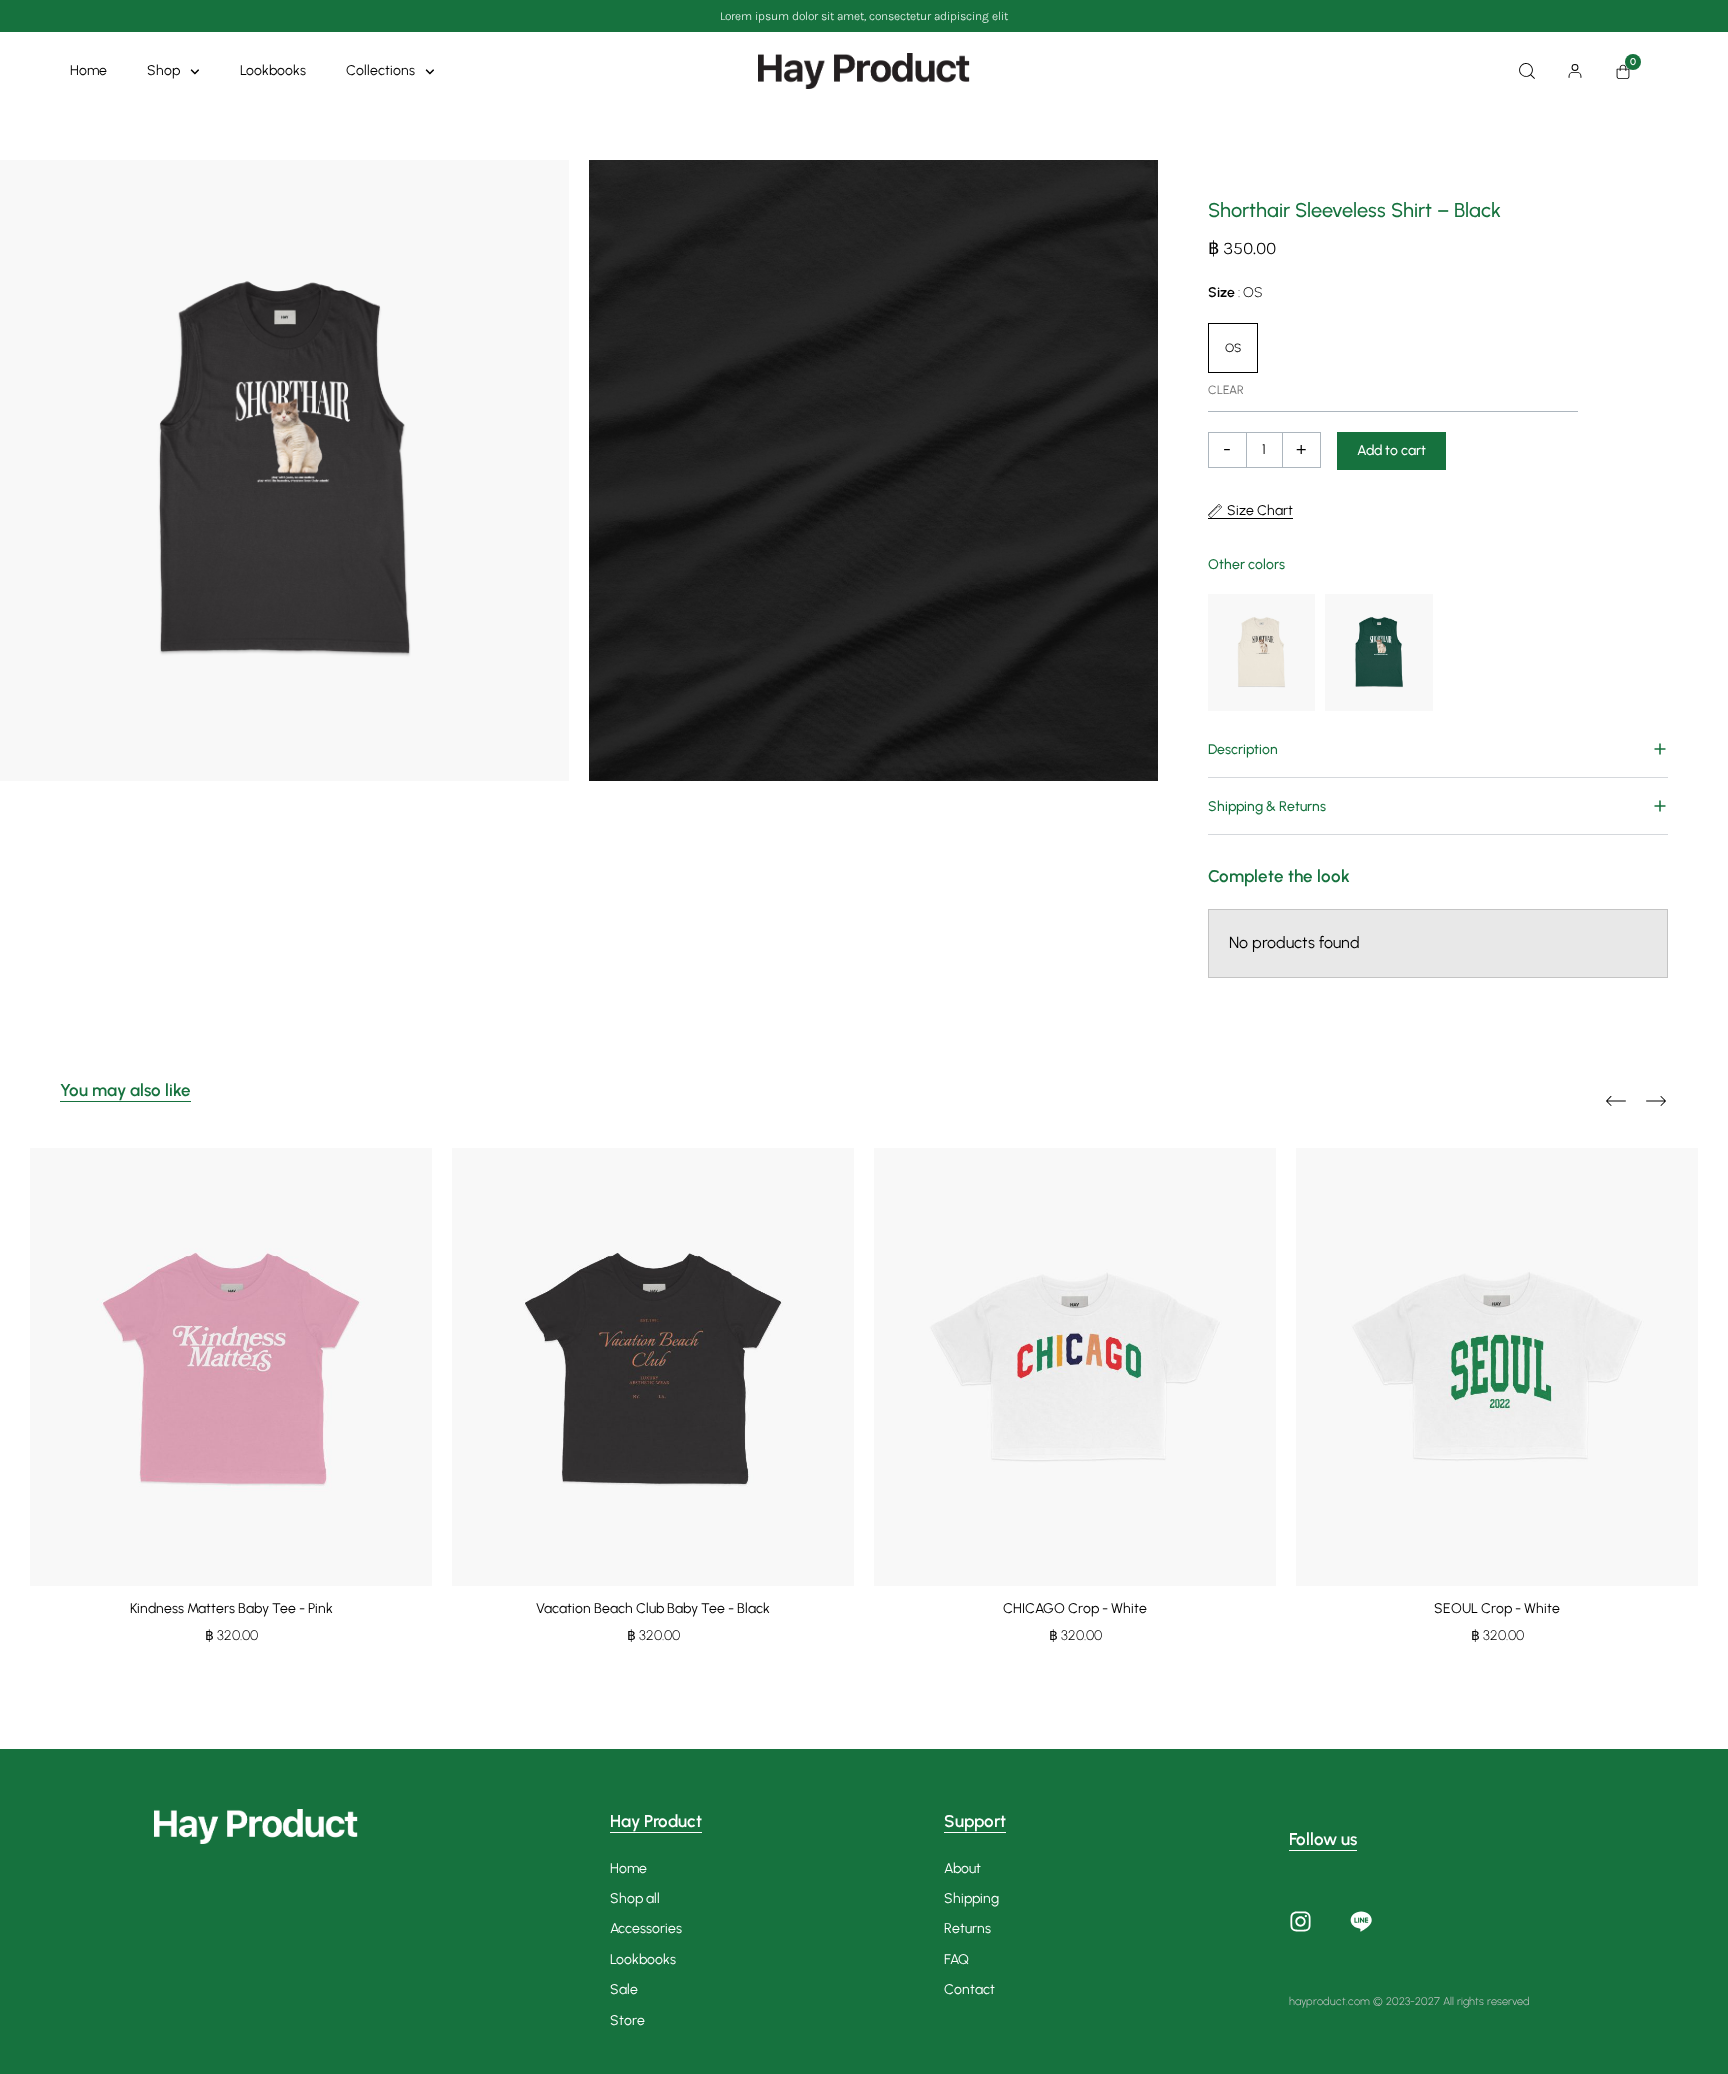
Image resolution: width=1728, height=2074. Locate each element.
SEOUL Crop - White (1497, 1608)
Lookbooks (273, 70)
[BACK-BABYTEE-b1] (873, 470)
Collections (380, 70)
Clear (1226, 390)
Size (1235, 292)
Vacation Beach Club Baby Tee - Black (653, 1608)
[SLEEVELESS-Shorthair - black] (284, 470)
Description (1243, 749)
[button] (1438, 749)
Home (88, 70)
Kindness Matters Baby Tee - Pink (231, 1608)
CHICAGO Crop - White (1075, 1608)
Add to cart (1391, 450)
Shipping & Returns (1267, 806)
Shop (163, 70)
